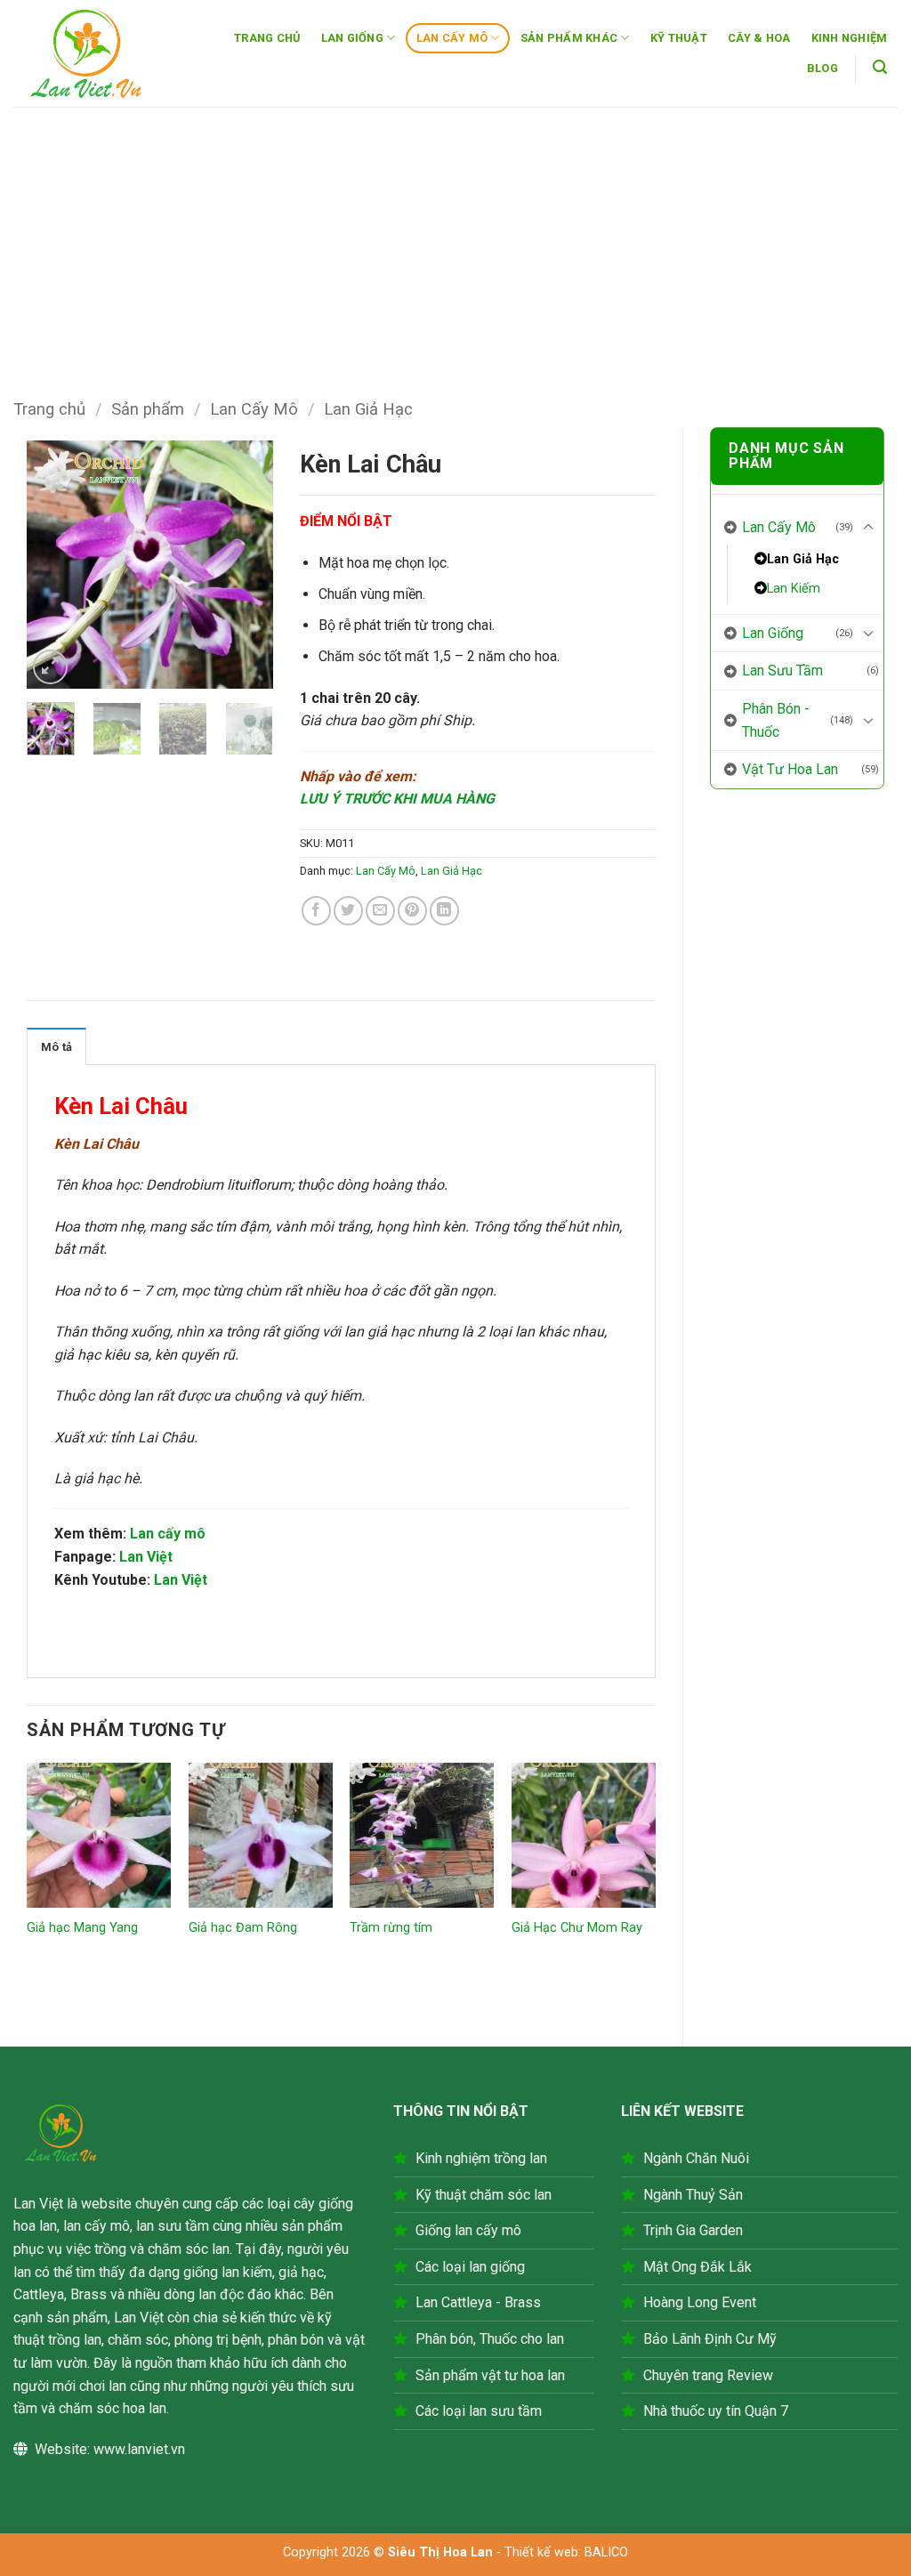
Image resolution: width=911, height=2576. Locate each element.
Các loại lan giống (470, 2267)
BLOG (822, 68)
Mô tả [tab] (56, 1047)
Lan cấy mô (168, 1534)
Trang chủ (49, 409)
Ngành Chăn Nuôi (696, 2158)
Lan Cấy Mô (254, 409)
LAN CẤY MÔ (452, 38)
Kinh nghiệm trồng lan (481, 2158)
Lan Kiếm (794, 589)
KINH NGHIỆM (850, 38)
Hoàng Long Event (700, 2302)
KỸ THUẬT (679, 38)
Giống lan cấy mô (468, 2230)
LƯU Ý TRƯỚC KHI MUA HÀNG (397, 799)
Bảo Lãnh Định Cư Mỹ (710, 2339)
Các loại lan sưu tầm (479, 2411)
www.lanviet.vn (139, 2449)
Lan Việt (146, 1557)
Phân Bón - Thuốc (776, 720)
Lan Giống (773, 633)
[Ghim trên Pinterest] (412, 911)
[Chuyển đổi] (868, 528)
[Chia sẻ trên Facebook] (316, 911)
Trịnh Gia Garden (693, 2230)
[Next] (246, 565)
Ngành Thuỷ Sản (693, 2195)
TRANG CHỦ (267, 38)
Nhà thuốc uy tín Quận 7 (716, 2411)
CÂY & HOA (759, 38)
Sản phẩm (148, 409)
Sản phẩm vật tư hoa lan (490, 2375)
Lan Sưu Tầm (782, 670)
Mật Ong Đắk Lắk (697, 2267)
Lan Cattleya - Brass (478, 2302)
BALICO (606, 2552)
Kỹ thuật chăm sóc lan (484, 2195)
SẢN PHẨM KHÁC (569, 38)
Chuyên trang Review (708, 2375)
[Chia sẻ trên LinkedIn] (444, 911)
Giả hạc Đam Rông (243, 1928)
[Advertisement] (455, 240)
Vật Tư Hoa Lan (790, 769)
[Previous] (54, 565)
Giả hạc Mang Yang (82, 1928)
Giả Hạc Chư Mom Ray (577, 1928)
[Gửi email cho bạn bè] (380, 911)
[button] (880, 67)
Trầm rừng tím (391, 1928)
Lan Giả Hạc (368, 409)
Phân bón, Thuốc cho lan (490, 2339)
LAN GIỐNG (352, 38)
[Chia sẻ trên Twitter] (348, 911)
